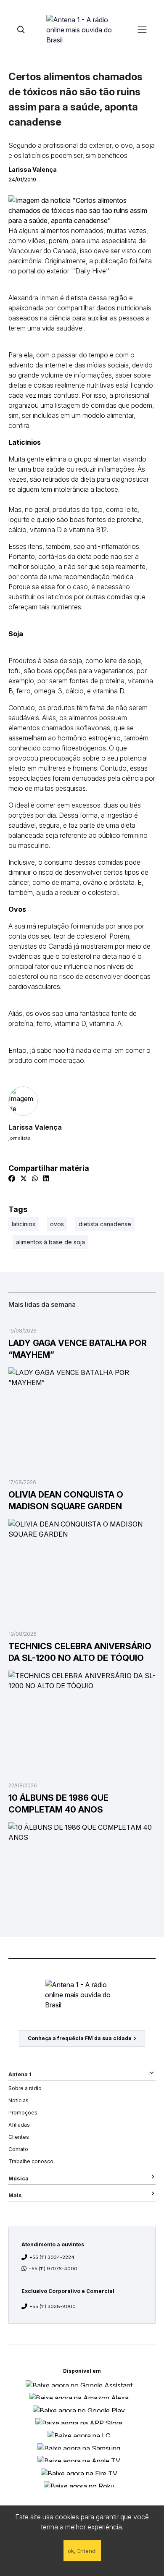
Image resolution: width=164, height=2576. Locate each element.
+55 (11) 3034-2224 (52, 2257)
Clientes (19, 2137)
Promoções (23, 2113)
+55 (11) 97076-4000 (53, 2269)
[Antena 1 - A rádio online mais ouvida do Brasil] (82, 29)
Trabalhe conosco (31, 2161)
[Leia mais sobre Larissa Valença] (82, 1101)
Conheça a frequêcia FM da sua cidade (80, 2038)
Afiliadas (19, 2125)
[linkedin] (46, 1178)
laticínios (24, 1224)
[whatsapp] (35, 1178)
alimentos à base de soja (50, 1242)
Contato (18, 2149)
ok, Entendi (82, 2551)
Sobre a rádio (25, 2088)
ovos (57, 1224)
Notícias (19, 2100)
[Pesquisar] (21, 30)
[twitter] (24, 1178)
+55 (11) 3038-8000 (53, 2306)
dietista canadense (105, 1224)
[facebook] (12, 1178)
